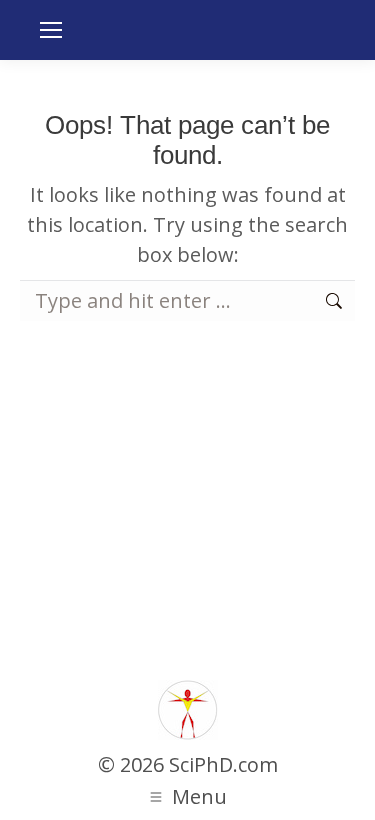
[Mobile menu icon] (51, 30)
